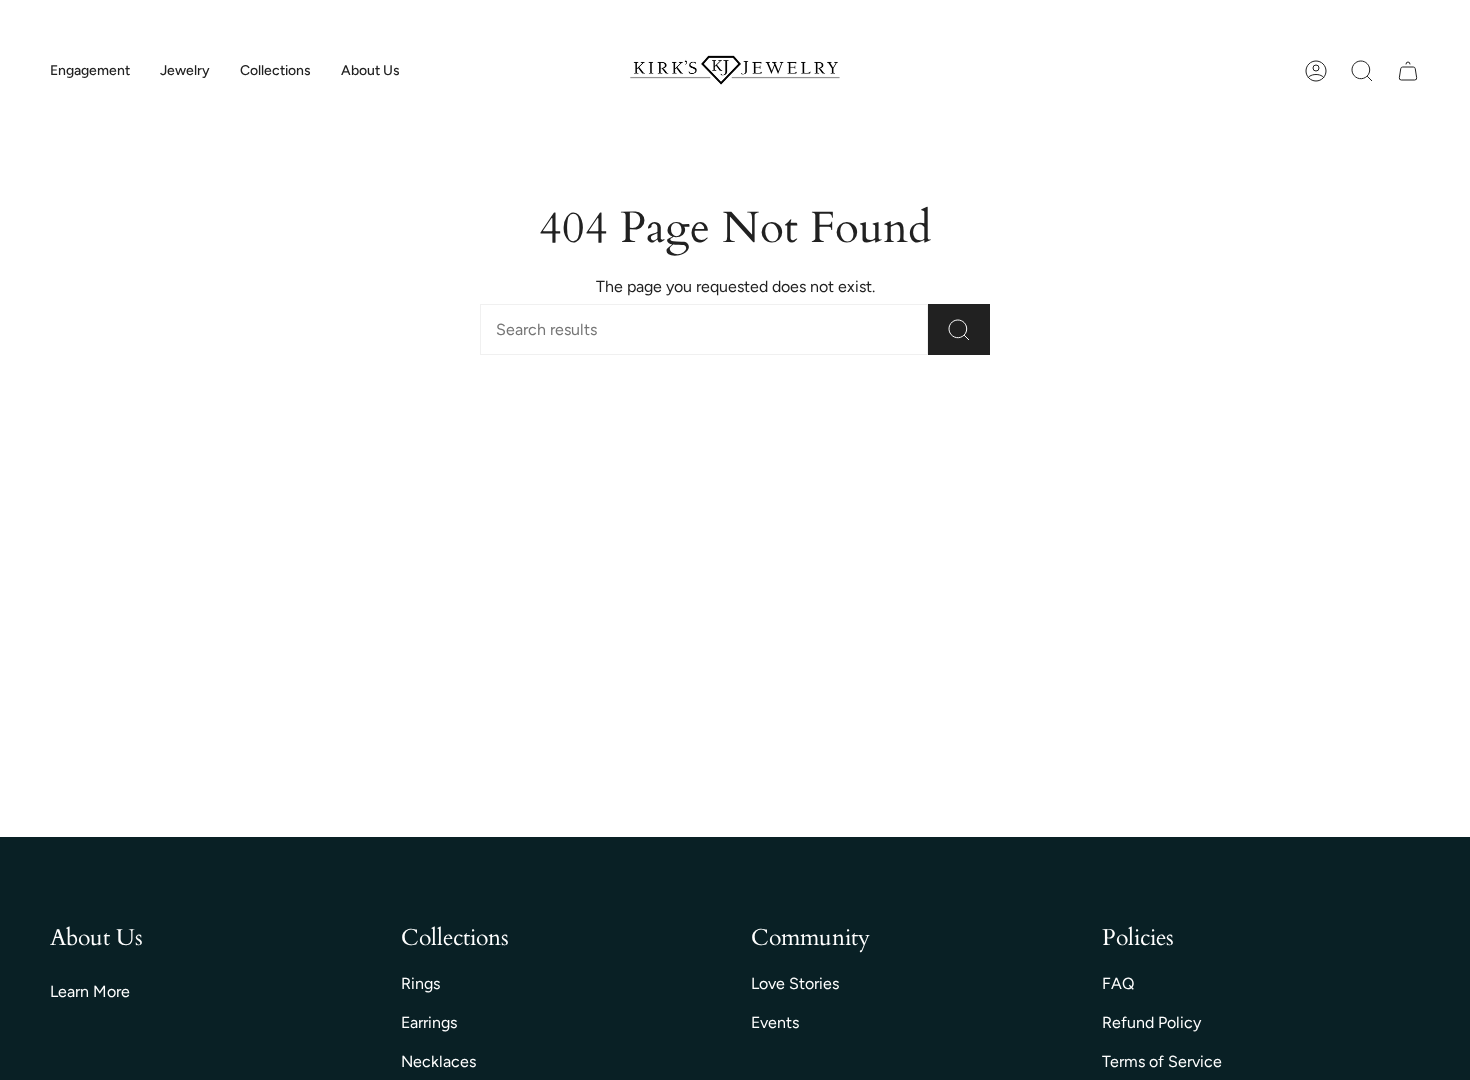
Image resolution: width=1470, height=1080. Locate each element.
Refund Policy (1151, 1022)
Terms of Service (1162, 1061)
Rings (420, 983)
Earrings (429, 1022)
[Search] (959, 329)
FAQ (1118, 983)
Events (775, 1022)
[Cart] (1408, 71)
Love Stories (795, 983)
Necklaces (438, 1061)
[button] (90, 71)
